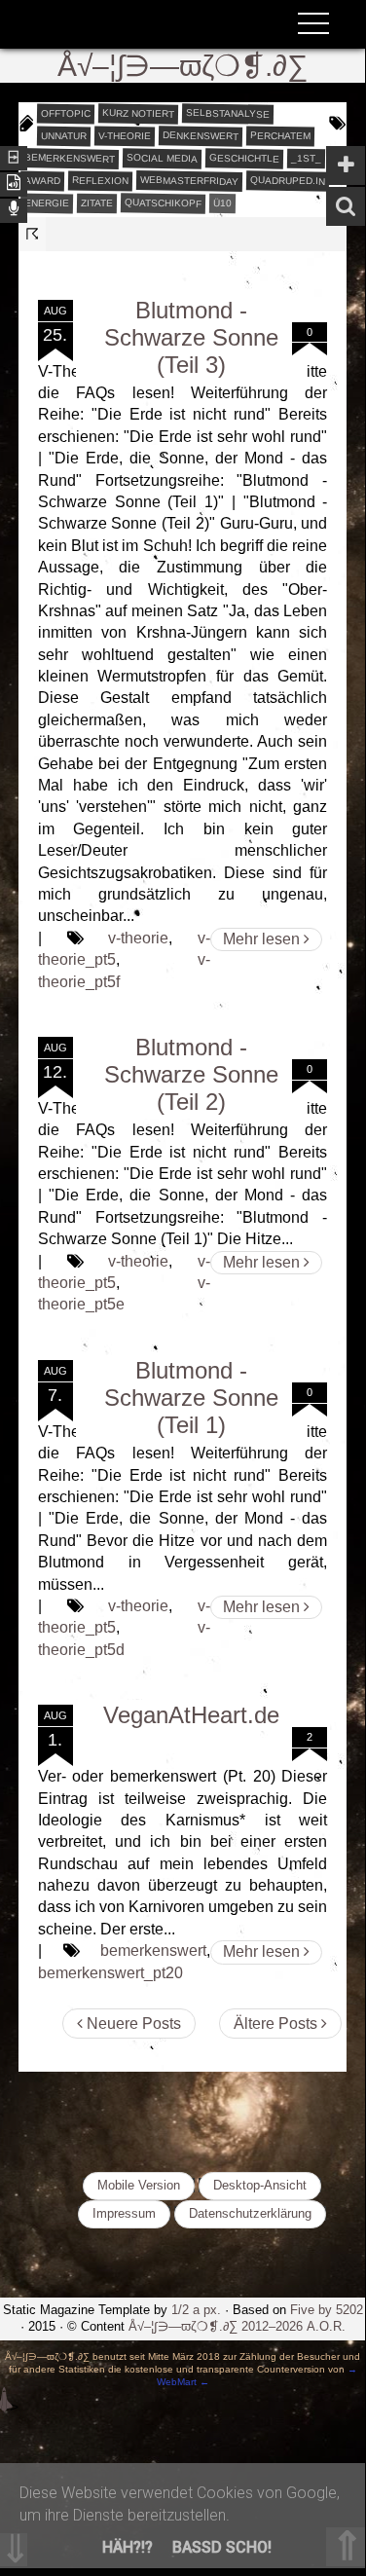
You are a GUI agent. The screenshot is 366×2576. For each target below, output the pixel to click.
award (42, 180)
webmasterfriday (189, 181)
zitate (97, 202)
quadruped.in (288, 180)
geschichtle (244, 158)
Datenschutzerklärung (250, 2213)
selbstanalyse (228, 113)
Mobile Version (139, 2185)
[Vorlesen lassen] (14, 183)
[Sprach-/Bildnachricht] (14, 209)
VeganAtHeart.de (191, 1715)
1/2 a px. (196, 2310)
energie (47, 202)
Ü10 (222, 202)
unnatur (64, 135)
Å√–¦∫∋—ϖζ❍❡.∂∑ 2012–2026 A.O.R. (237, 2326)
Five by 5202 (327, 2310)
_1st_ (306, 158)
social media (162, 158)
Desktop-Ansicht (260, 2185)
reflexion (100, 180)
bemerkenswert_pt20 (110, 1973)
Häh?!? (128, 2547)
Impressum (124, 2213)
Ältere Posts (277, 2024)
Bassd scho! (222, 2547)
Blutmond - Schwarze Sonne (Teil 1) (191, 1398)
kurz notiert (138, 113)
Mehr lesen (263, 939)
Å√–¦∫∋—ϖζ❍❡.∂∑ (183, 66)
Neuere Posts (132, 2024)
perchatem (280, 135)
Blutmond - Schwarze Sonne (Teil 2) (191, 1074)
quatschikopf (163, 202)
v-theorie (125, 135)
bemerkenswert (70, 158)
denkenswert (201, 135)
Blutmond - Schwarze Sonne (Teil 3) (191, 337)
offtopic (66, 113)
